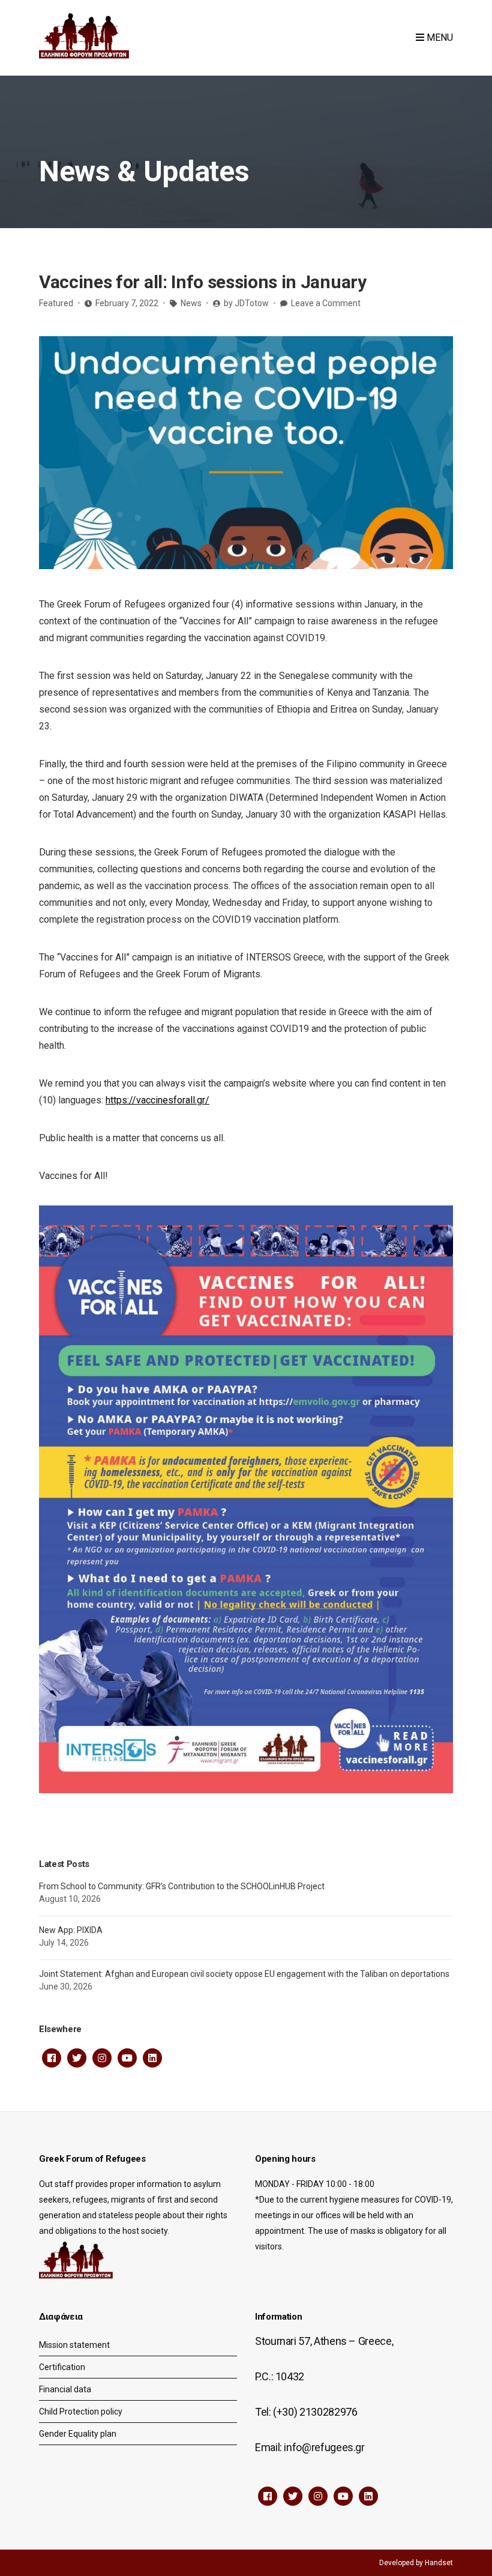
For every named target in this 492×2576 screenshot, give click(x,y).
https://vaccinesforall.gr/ (157, 1100)
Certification (62, 2367)
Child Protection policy (81, 2412)
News (191, 303)
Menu (439, 38)
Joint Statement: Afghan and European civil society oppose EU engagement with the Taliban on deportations (244, 1974)
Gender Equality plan (78, 2434)
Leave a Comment (326, 303)
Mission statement (74, 2345)
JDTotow (252, 303)
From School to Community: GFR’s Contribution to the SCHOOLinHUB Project (182, 1886)
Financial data (65, 2389)
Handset (439, 2563)
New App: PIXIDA (71, 1930)
